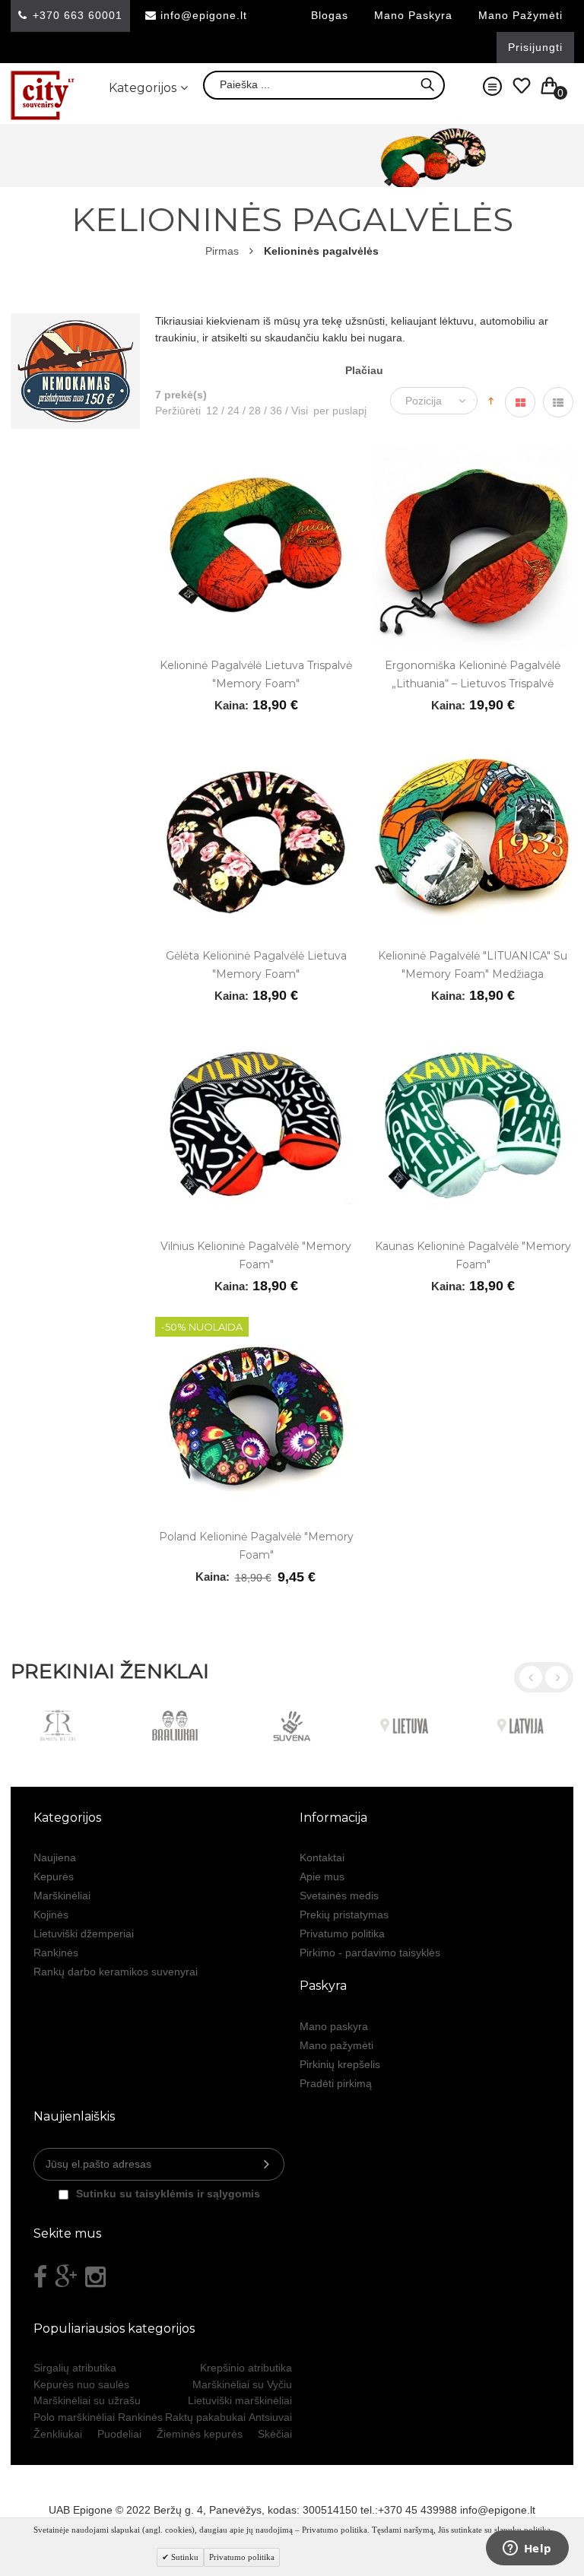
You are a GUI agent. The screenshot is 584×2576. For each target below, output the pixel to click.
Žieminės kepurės (200, 2434)
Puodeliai (119, 2434)
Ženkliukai (58, 2434)
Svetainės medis (339, 1896)
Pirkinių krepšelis (340, 2064)
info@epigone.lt (204, 15)
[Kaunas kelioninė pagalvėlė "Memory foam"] (473, 1035)
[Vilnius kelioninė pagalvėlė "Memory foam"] (256, 1035)
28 (252, 411)
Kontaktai (322, 1857)
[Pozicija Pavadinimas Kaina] (438, 401)
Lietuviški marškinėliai (240, 2400)
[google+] (66, 2277)
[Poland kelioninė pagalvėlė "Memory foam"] (256, 1325)
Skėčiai (275, 2434)
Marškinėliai (62, 1896)
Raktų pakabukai (205, 2417)
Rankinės (56, 1953)
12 (212, 411)
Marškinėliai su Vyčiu (242, 2384)
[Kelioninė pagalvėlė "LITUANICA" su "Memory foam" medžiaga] (473, 744)
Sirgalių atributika (75, 2368)
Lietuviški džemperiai (84, 1934)
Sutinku (184, 2557)
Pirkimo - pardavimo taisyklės (370, 1953)
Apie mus (322, 1876)
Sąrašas (558, 402)
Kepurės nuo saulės (81, 2384)
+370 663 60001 (78, 15)
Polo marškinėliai (74, 2417)
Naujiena (55, 1857)
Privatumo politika (342, 1934)
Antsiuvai (270, 2417)
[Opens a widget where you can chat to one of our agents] (527, 2549)
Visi (297, 411)
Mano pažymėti (521, 15)
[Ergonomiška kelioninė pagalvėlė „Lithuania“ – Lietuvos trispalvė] (473, 454)
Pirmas (222, 251)
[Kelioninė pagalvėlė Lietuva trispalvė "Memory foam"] (256, 454)
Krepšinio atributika (246, 2368)
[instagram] (95, 2277)
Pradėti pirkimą (336, 2083)
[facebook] (40, 2277)
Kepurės (54, 1876)
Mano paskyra (413, 15)
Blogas (330, 15)
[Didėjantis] (491, 399)
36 (273, 411)
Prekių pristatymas (344, 1915)
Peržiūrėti (178, 411)
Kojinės (51, 1915)
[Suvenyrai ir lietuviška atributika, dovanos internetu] (43, 95)
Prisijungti (535, 47)
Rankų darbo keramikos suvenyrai (116, 1972)
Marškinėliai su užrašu (87, 2400)
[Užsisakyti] (267, 2164)
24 (230, 411)
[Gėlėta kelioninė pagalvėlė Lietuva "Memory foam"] (256, 744)
